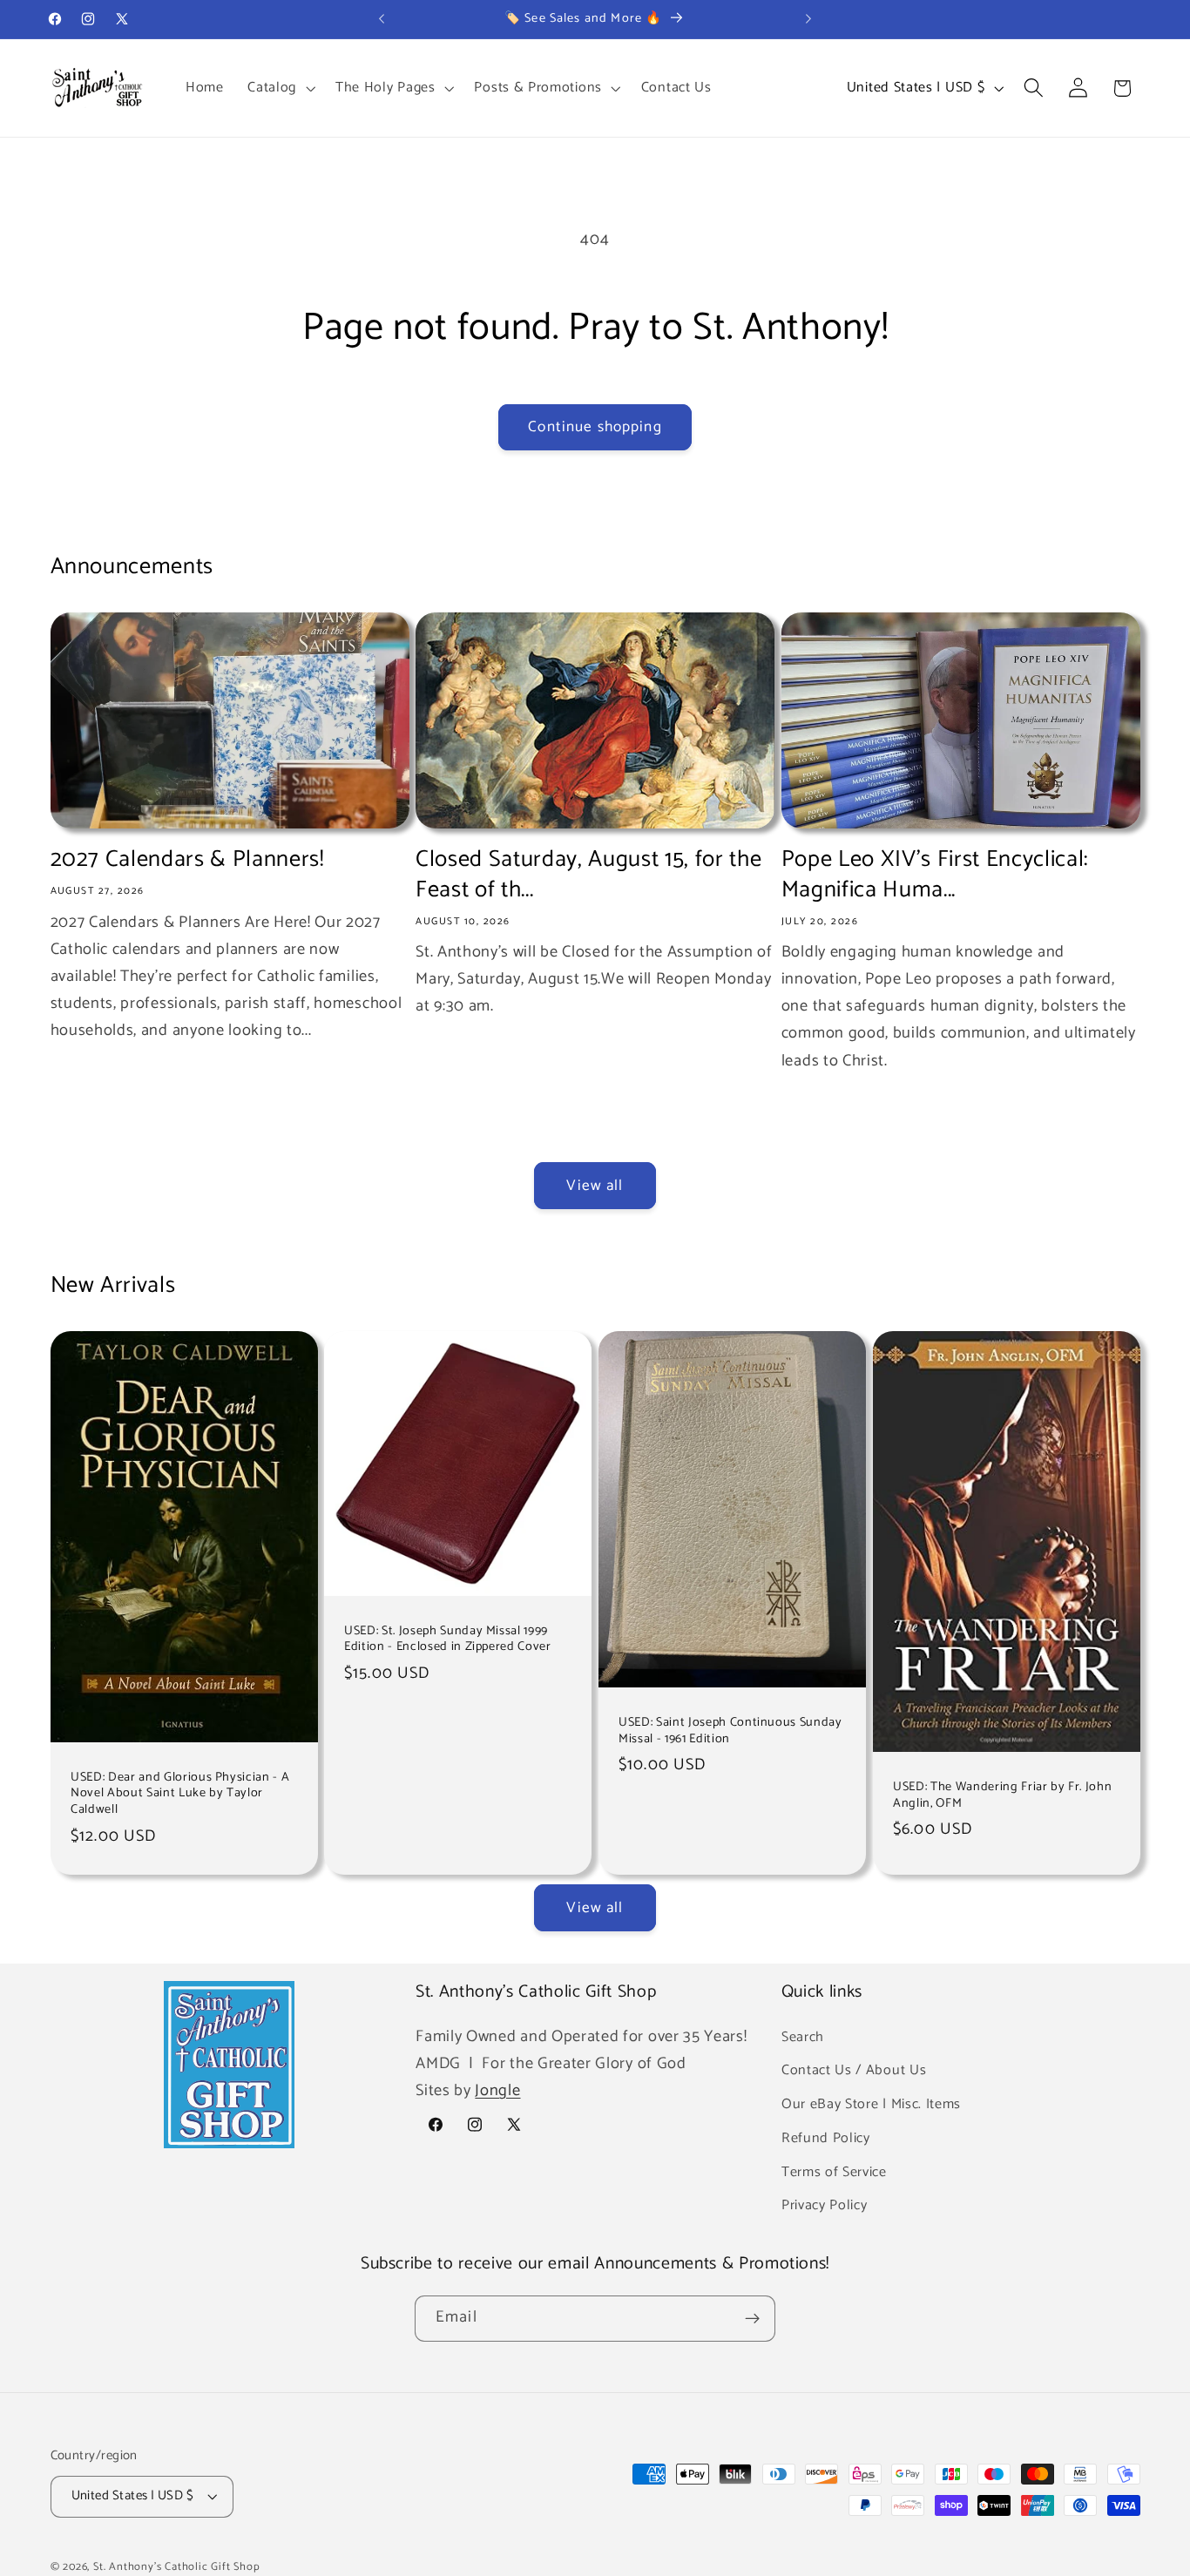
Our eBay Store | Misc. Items (871, 2104)
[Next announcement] (808, 19)
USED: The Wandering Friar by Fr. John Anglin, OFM (1002, 1795)
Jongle (497, 2091)
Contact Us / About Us (854, 2070)
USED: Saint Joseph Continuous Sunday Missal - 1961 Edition (730, 1731)
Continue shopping (595, 427)
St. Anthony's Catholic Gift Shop (177, 2567)
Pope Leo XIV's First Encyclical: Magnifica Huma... (935, 875)
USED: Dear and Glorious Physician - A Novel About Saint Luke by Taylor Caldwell (180, 1794)
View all (595, 1185)
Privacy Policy (825, 2205)
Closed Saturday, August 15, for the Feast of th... (588, 875)
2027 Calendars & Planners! (187, 860)
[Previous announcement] (382, 19)
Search (803, 2036)
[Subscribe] (752, 2319)
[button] (279, 88)
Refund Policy (826, 2138)
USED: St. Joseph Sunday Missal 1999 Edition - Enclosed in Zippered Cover (448, 1639)
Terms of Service (834, 2171)
